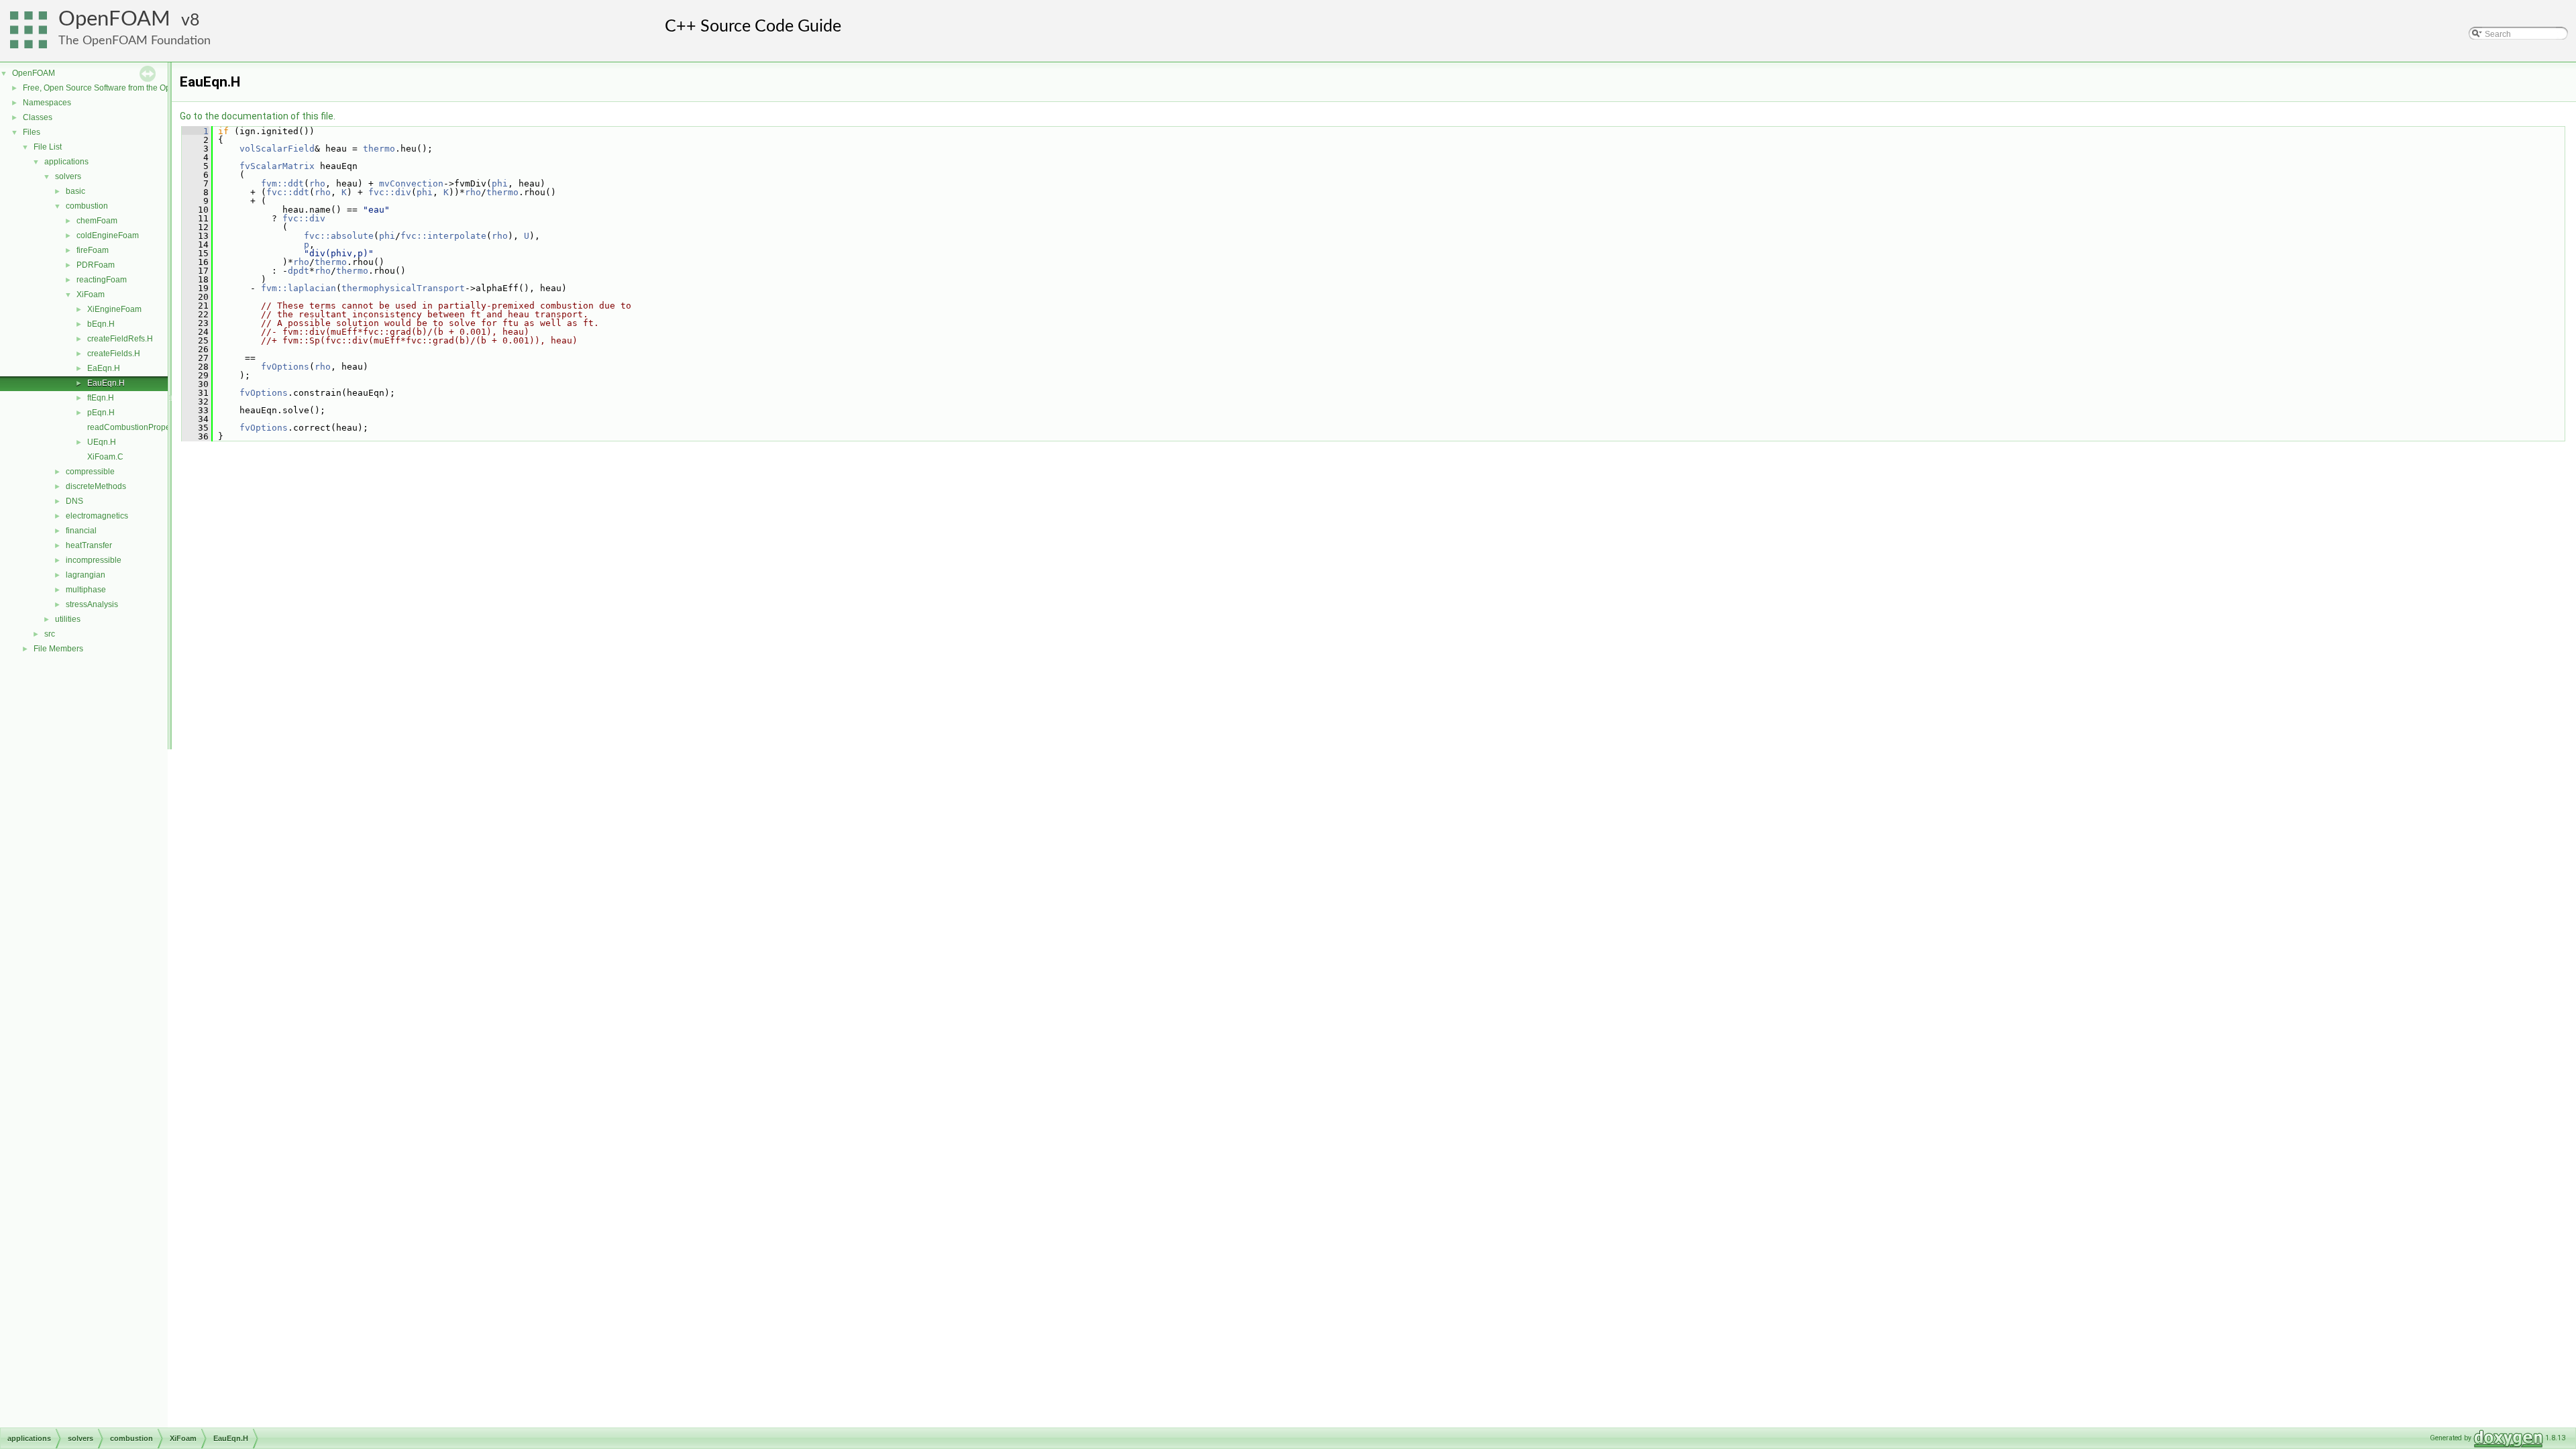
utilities (68, 619)
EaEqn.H (104, 368)
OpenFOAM (114, 19)
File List (48, 147)
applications (66, 162)
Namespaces (47, 103)
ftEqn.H (101, 398)
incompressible (94, 560)
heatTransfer (89, 545)
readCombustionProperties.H (141, 427)
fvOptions (285, 367)
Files (32, 132)
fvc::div (390, 192)
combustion (87, 206)
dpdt (299, 271)
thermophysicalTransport (403, 288)
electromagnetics (97, 516)
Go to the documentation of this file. (258, 116)
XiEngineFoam (114, 309)
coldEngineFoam (108, 235)
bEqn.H (101, 324)
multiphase (86, 590)
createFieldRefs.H (120, 339)
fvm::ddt (282, 183)
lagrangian (86, 575)
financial (81, 531)
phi (500, 183)
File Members (58, 649)
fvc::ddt (288, 192)
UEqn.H (102, 442)
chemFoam (97, 221)
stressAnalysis (92, 604)
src (50, 634)
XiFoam (91, 294)
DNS (74, 501)
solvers (68, 176)
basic (75, 191)
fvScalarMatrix (277, 166)
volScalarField (277, 149)
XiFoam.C (105, 457)
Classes (38, 117)
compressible (90, 472)
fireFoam (93, 250)
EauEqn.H (106, 383)
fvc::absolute (339, 236)
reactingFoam (102, 280)
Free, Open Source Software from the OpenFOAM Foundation (135, 88)
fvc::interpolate (443, 236)
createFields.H (114, 354)
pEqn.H (101, 413)
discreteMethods (96, 486)
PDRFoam (96, 265)
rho (317, 183)
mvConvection (411, 183)
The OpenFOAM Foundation (135, 41)
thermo (379, 149)
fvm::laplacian (299, 288)
